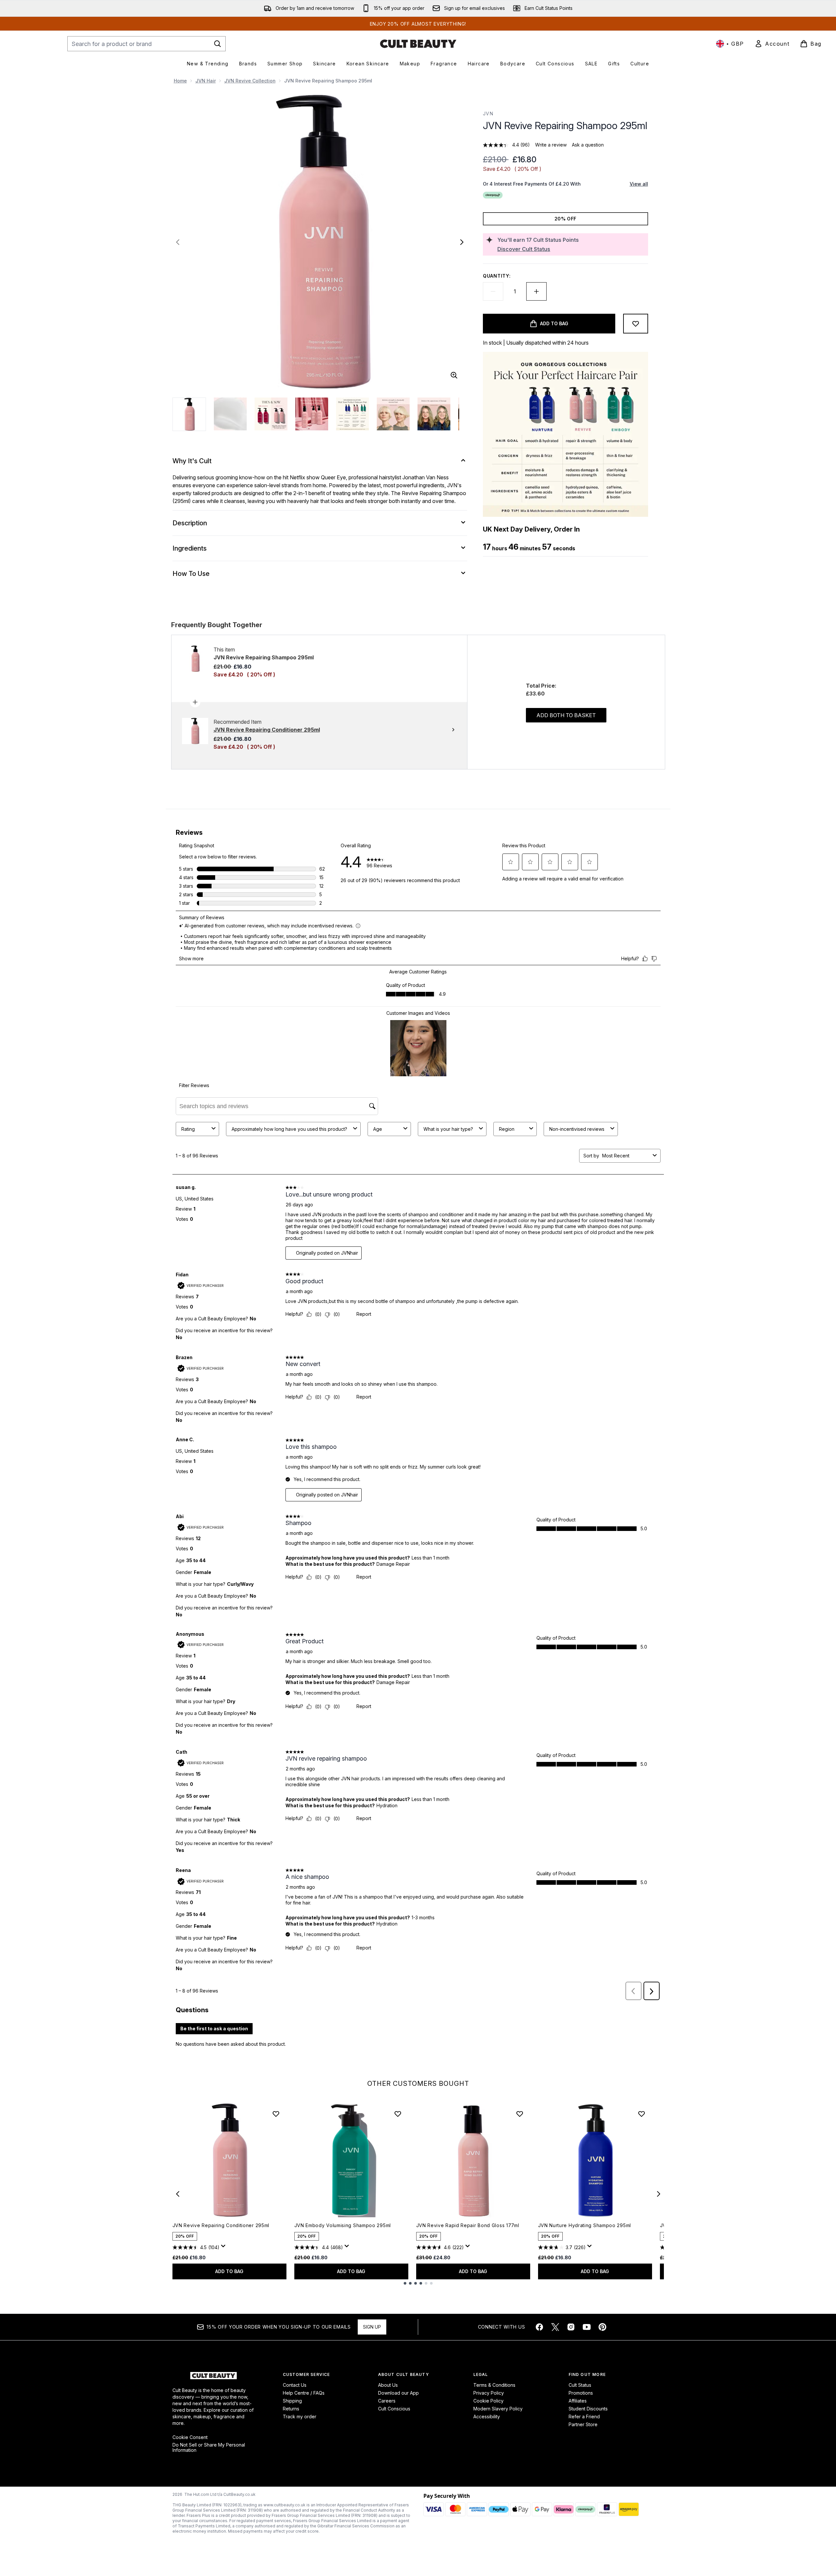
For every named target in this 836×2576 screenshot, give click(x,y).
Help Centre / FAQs (304, 2393)
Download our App (398, 2393)
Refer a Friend (584, 2416)
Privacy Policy (489, 2393)
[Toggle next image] (462, 242)
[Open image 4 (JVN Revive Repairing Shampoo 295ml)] (312, 414)
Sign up (372, 2327)
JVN (488, 114)
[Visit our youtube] (587, 2327)
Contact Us (295, 2385)
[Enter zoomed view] (454, 375)
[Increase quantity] (536, 291)
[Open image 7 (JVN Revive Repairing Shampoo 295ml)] (434, 414)
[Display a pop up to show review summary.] (224, 2248)
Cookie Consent (190, 2437)
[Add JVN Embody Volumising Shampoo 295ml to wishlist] (398, 2114)
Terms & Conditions (494, 2385)
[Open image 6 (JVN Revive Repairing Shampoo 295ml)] (393, 414)
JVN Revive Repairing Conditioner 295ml (221, 2225)
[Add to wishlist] (636, 324)
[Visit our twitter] (555, 2327)
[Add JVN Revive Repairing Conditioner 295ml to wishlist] (276, 2114)
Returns (291, 2409)
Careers (387, 2401)
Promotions (581, 2393)
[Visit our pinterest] (602, 2327)
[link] (772, 44)
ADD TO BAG (229, 2271)
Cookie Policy (488, 2401)
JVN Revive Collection (250, 81)
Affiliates (578, 2401)
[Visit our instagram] (571, 2327)
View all (639, 184)
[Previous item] (178, 2194)
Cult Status (580, 2385)
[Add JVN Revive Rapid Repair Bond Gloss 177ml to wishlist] (520, 2114)
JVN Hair (206, 81)
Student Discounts (588, 2409)
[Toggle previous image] (178, 242)
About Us (388, 2385)
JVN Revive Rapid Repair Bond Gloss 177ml (468, 2225)
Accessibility (487, 2416)
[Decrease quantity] (493, 291)
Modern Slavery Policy (498, 2409)
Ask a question (588, 145)
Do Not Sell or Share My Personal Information (209, 2448)
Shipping (292, 2401)
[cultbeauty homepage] (418, 44)
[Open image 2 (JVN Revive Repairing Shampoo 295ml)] (230, 414)
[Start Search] (217, 44)
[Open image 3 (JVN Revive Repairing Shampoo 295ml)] (271, 414)
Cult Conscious (394, 2409)
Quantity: (497, 276)
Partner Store (583, 2424)
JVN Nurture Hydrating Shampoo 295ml (585, 2225)
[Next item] (659, 2194)
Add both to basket (566, 715)
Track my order (300, 2416)
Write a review (551, 145)
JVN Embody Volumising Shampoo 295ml (343, 2225)
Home (180, 81)
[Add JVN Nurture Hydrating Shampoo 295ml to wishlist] (642, 2114)
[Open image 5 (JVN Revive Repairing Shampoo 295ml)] (352, 414)
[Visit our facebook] (539, 2327)
